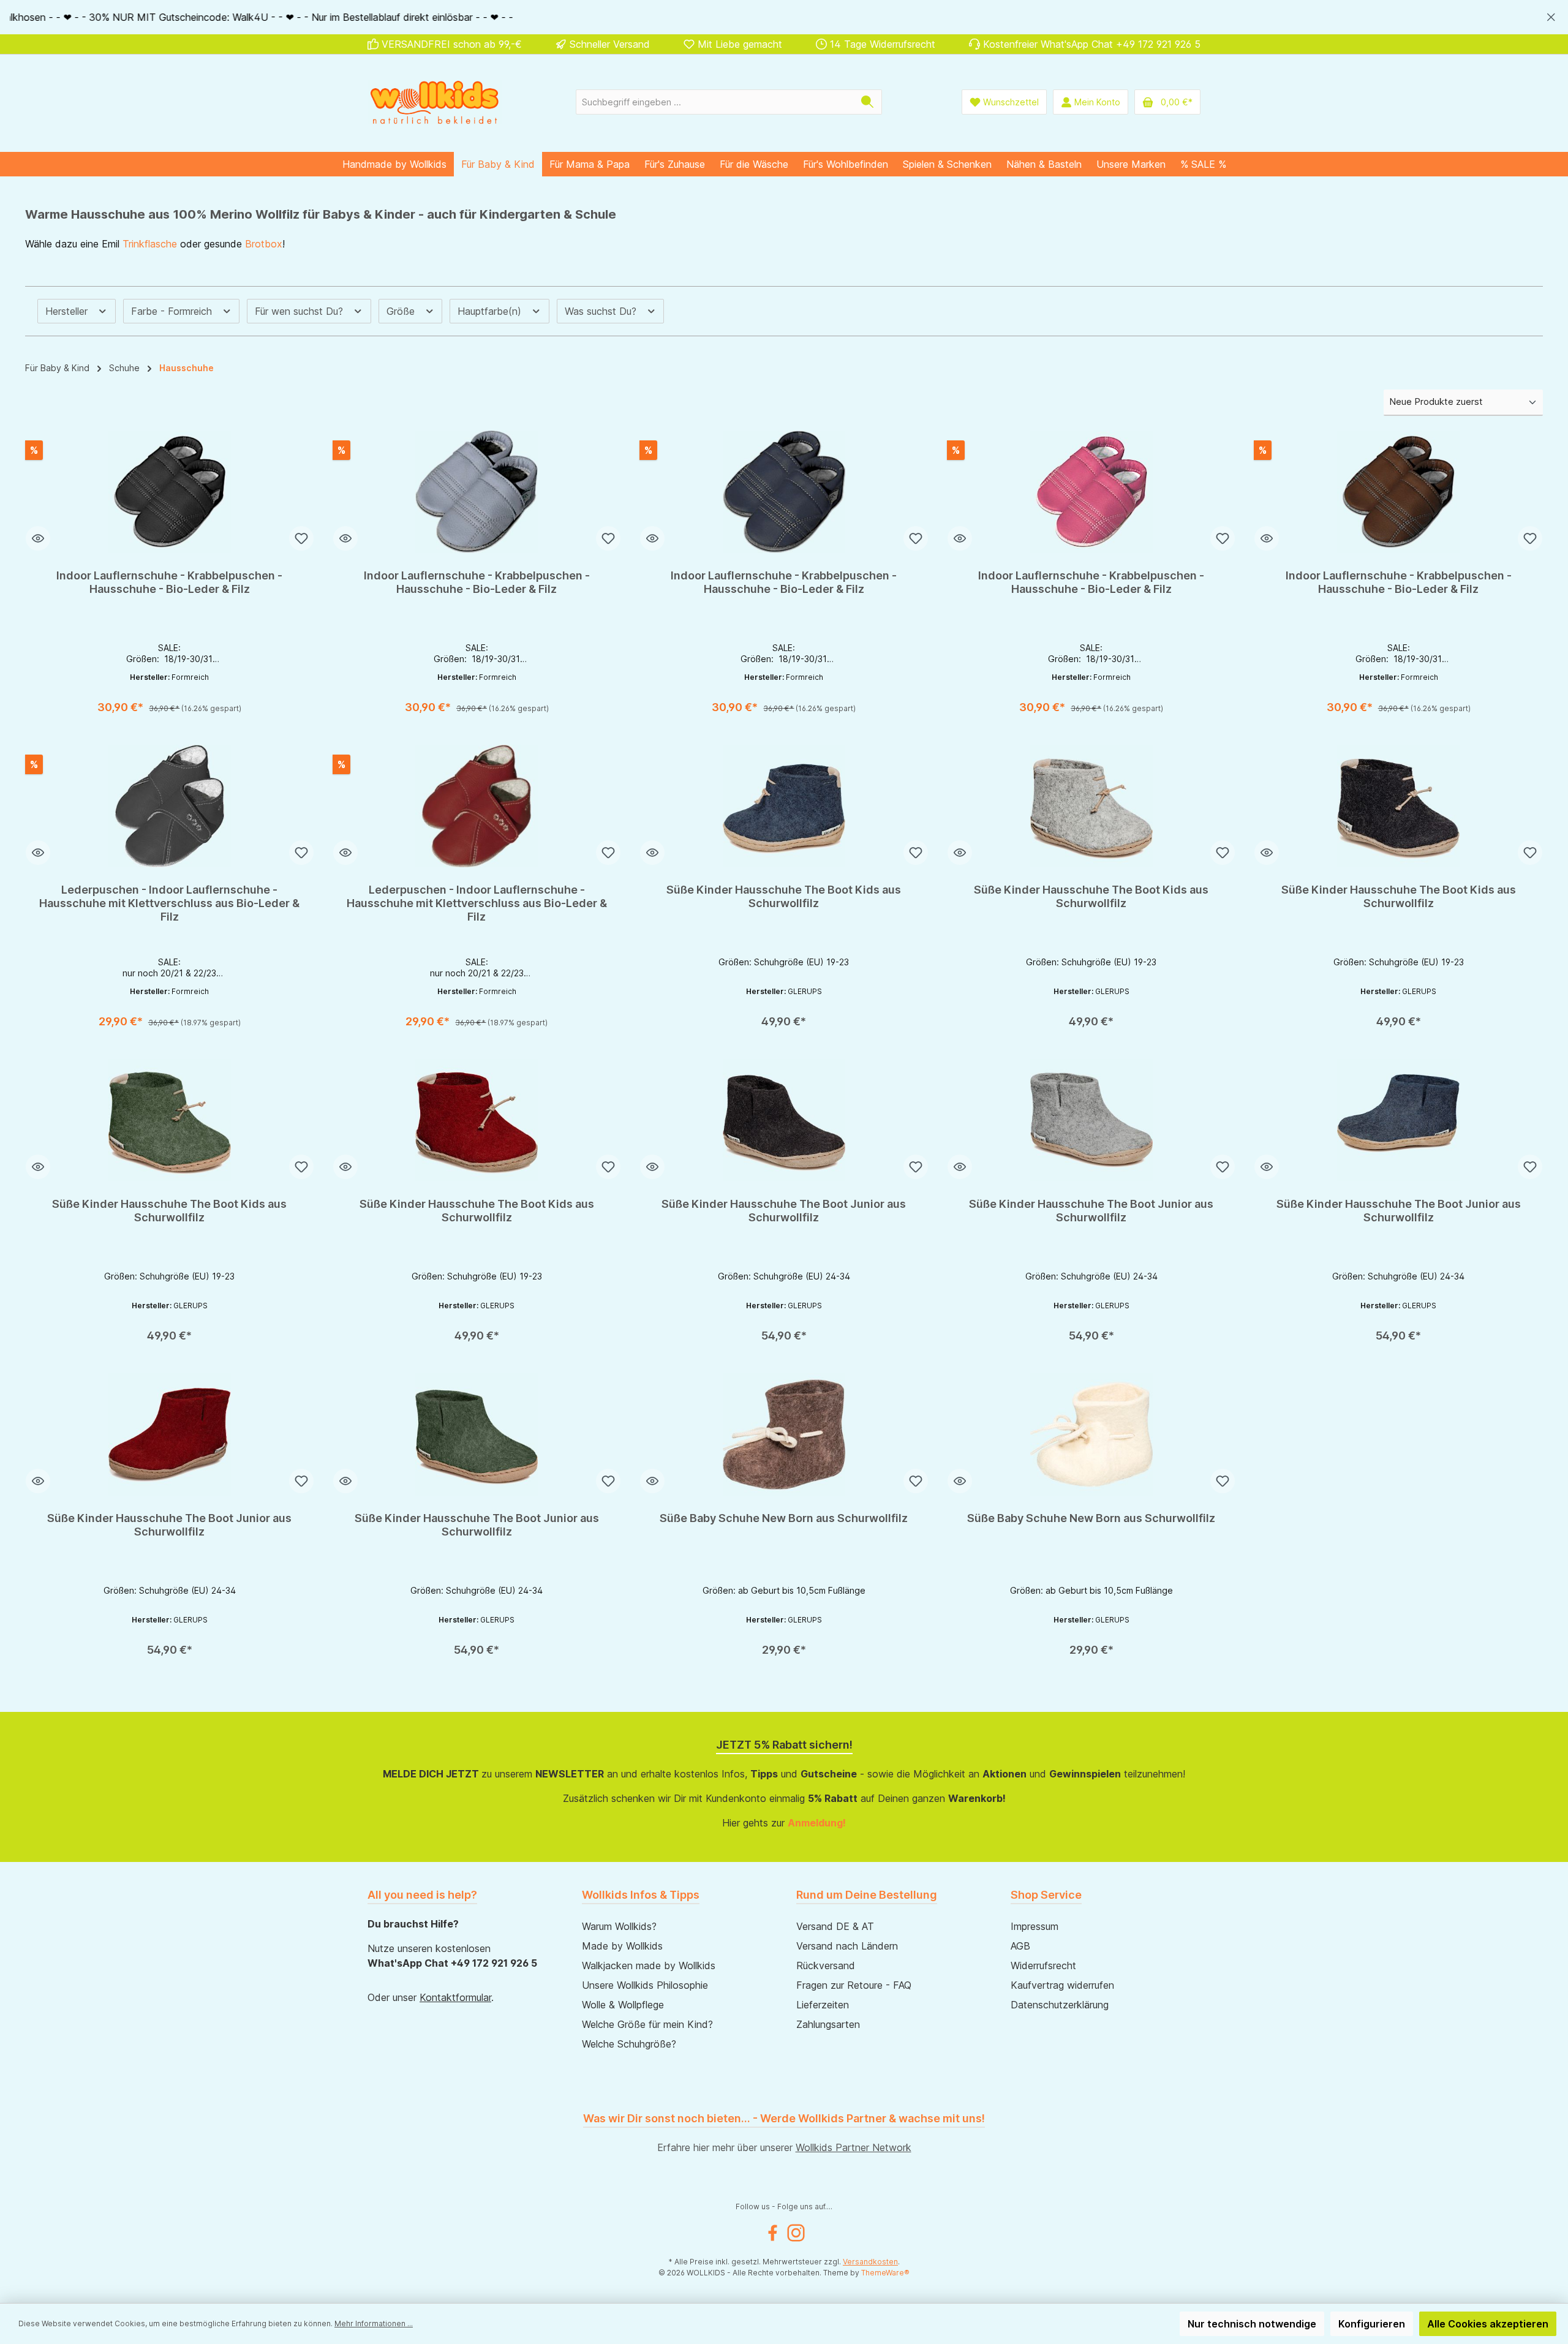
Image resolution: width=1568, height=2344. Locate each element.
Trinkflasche (150, 244)
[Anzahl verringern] (48, 702)
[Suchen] (868, 102)
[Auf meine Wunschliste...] (301, 538)
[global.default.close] (1551, 15)
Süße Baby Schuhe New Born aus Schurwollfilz (784, 1518)
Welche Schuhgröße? (629, 2044)
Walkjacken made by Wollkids (649, 1965)
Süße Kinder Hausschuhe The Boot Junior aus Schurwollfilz (784, 1211)
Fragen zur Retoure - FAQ (854, 1985)
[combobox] (715, 102)
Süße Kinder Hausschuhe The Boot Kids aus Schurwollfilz (784, 896)
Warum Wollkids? (619, 1926)
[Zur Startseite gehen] (435, 102)
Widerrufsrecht (1043, 1965)
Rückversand (826, 1965)
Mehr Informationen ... (374, 2323)
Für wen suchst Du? (300, 311)
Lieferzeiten (823, 2005)
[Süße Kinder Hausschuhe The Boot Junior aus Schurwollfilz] (784, 1120)
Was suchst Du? (602, 311)
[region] (784, 17)
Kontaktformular (455, 1997)
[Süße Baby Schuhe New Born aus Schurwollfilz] (784, 1434)
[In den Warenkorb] (213, 703)
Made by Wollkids (622, 1946)
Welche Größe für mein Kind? (647, 2024)
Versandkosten (870, 2262)
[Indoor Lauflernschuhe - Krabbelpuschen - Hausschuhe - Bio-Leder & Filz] (170, 492)
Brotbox (264, 244)
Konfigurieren (1372, 2324)
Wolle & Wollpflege (623, 2005)
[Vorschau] (38, 538)
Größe (402, 311)
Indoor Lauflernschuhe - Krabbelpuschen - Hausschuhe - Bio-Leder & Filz (169, 582)
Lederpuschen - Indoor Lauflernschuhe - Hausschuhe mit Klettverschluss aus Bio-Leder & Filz (169, 903)
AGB (1020, 1946)
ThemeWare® (885, 2273)
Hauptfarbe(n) (491, 311)
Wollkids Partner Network (854, 2147)
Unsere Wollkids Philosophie (645, 1985)
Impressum (1035, 1926)
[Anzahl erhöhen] (104, 702)
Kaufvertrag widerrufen (1062, 1985)
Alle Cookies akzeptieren (1488, 2324)
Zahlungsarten (828, 2024)
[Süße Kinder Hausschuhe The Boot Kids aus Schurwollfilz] (784, 806)
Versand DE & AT (835, 1926)
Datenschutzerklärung (1060, 2005)
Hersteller (68, 311)
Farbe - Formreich (173, 311)
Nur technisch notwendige (1252, 2324)
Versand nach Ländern (847, 1946)
